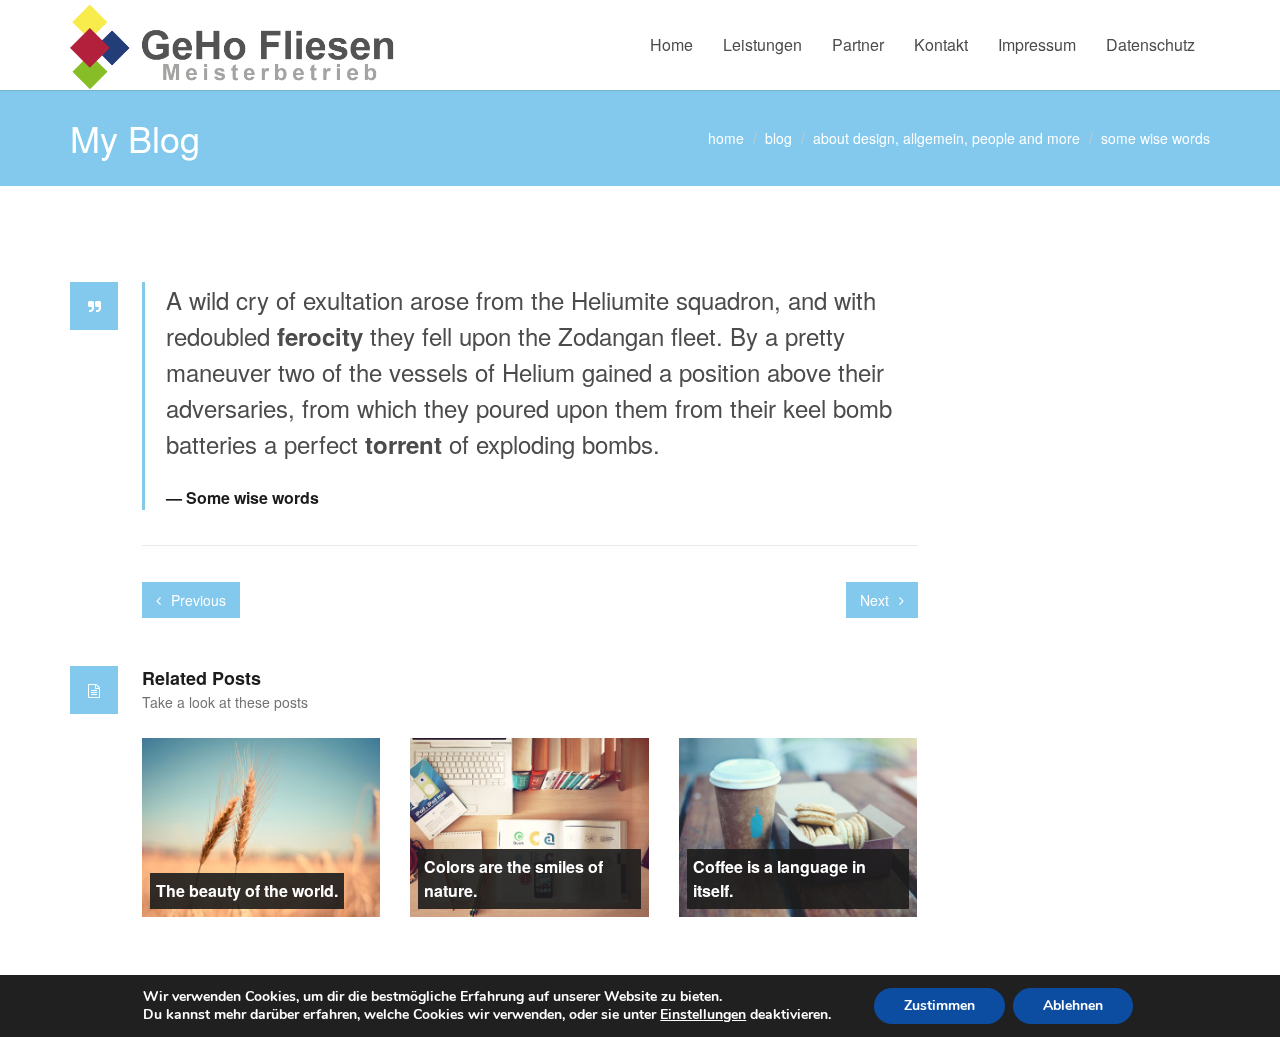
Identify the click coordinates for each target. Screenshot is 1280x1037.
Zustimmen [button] (939, 1005)
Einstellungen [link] (703, 1014)
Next (876, 600)
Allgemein (933, 138)
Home (671, 44)
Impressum (1037, 44)
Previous (196, 600)
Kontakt (941, 44)
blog (778, 138)
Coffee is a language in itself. (779, 878)
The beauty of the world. (247, 890)
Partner (858, 44)
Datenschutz (1150, 44)
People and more (1026, 138)
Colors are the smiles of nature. (513, 878)
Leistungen (762, 44)
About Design (854, 138)
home (726, 138)
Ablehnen (1073, 1005)
